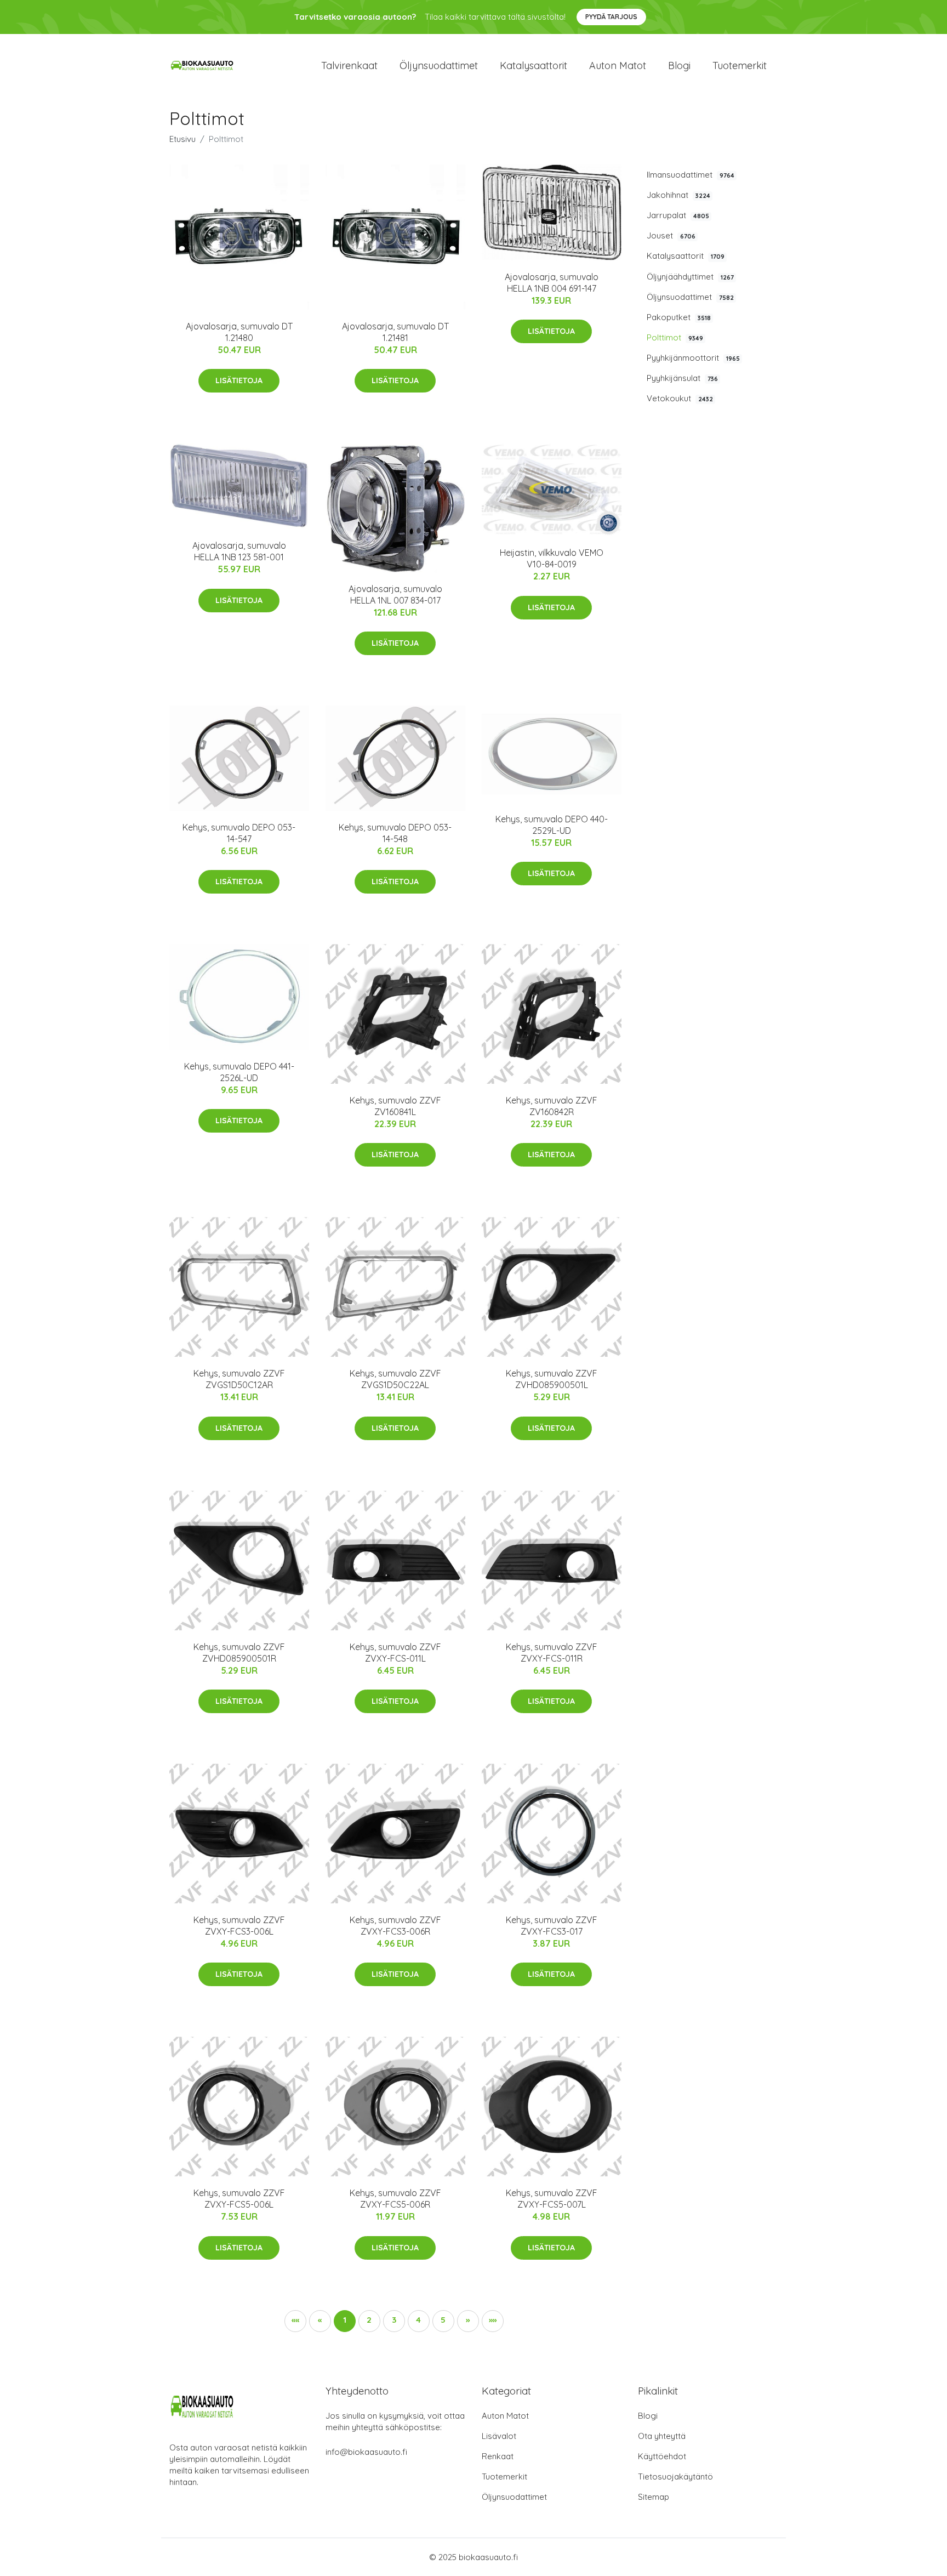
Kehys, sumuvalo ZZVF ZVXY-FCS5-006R (395, 2199)
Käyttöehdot (662, 2456)
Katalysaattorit (534, 66)
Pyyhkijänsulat (682, 378)
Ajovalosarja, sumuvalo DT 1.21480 (239, 332)
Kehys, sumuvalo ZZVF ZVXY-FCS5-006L (239, 2199)
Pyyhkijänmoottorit (693, 358)
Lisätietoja (239, 380)
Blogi (679, 66)
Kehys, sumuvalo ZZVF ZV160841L (395, 1106)
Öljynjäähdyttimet (690, 277)
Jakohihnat (678, 195)
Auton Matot (505, 2416)
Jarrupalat (678, 215)
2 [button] (369, 2320)
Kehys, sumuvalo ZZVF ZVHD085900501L (552, 1379)
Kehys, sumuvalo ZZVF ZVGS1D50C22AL (395, 1379)
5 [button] (443, 2320)
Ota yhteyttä (662, 2436)
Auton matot (618, 66)
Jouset (671, 235)
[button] (468, 2321)
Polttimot (675, 337)
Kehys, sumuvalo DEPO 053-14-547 (239, 833)
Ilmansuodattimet (691, 175)
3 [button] (394, 2320)
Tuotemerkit (740, 66)
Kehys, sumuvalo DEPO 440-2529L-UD (552, 825)
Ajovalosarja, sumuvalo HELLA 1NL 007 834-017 (395, 595)
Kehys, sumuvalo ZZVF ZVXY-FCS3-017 (552, 1926)
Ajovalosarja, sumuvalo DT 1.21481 (395, 332)
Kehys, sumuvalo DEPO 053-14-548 (395, 833)
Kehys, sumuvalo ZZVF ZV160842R (552, 1106)
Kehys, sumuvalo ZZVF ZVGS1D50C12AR (239, 1379)
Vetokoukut (680, 398)
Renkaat (498, 2456)
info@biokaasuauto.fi (366, 2452)
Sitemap (654, 2497)
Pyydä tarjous (611, 17)
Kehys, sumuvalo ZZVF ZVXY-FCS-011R (552, 1653)
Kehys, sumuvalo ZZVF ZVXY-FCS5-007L (552, 2199)
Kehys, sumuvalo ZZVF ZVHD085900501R (239, 1653)
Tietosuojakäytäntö (675, 2477)
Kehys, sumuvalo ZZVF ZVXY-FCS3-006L (239, 1926)
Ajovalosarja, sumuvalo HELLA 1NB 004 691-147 (552, 283)
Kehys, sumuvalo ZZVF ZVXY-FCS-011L (395, 1653)
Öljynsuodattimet (439, 66)
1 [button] (345, 2320)
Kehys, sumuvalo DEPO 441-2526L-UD (239, 1072)
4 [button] (418, 2320)
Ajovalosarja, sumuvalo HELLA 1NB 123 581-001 (239, 551)
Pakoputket (679, 317)
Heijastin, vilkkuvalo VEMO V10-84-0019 (552, 558)
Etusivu (182, 139)
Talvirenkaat (349, 66)
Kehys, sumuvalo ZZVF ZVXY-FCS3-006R (395, 1926)
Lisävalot (499, 2436)
